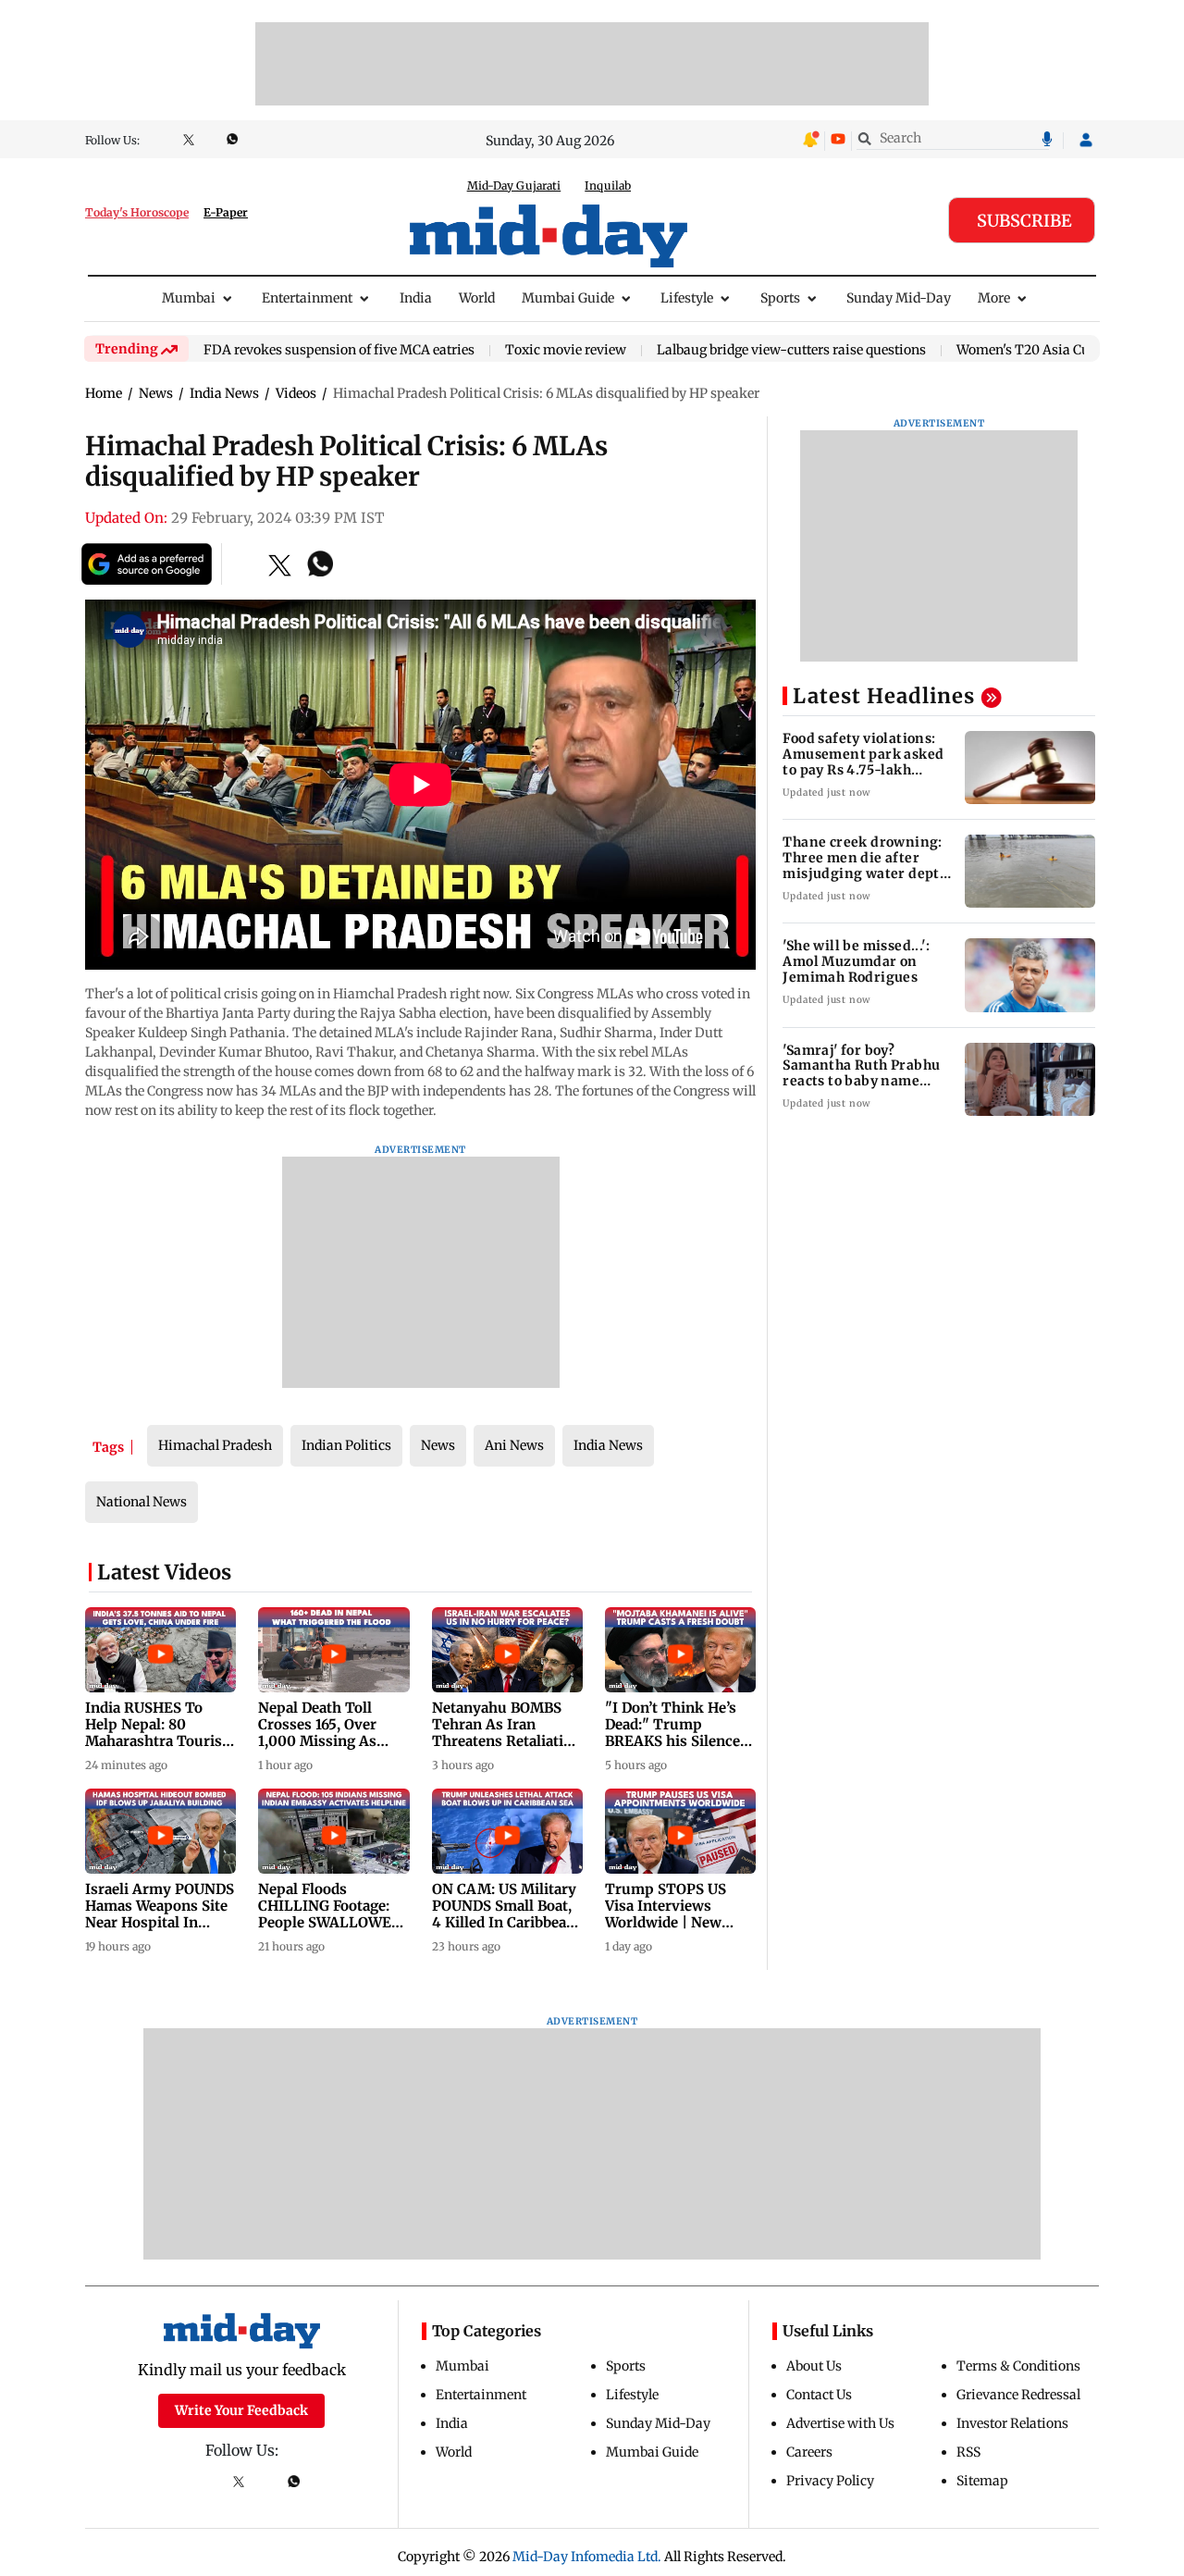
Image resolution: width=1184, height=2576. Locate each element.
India (416, 298)
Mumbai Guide (568, 298)
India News (608, 1445)
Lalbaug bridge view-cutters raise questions (791, 351)
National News (142, 1502)
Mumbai (189, 298)
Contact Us (819, 2395)
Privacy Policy (830, 2481)
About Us (814, 2366)
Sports (780, 298)
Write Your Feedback (241, 2410)
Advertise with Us (840, 2423)
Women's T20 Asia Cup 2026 (1044, 351)
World (477, 298)
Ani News (514, 1445)
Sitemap (982, 2481)
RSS (968, 2452)
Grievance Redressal (1018, 2395)
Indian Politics (346, 1445)
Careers (809, 2452)
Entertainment (307, 298)
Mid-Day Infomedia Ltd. (587, 2557)
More (994, 298)
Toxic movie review (566, 351)
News (438, 1445)
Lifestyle (687, 298)
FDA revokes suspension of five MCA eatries (339, 351)
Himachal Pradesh (215, 1445)
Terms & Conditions (1018, 2366)
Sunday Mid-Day (899, 298)
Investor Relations (1012, 2423)
